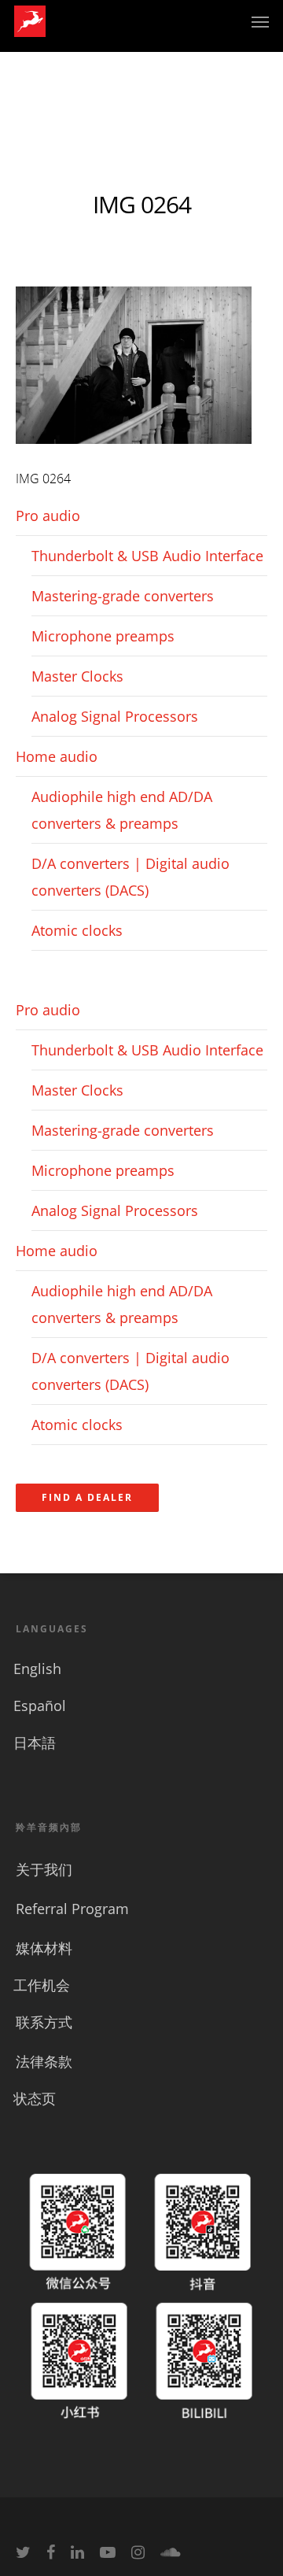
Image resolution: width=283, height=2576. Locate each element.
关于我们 (44, 1869)
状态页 (35, 2098)
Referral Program (72, 1909)
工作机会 (42, 1985)
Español (40, 1706)
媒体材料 (44, 1948)
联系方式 (44, 2022)
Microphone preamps (103, 636)
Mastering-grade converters (123, 596)
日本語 (35, 1743)
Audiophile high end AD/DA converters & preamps (122, 810)
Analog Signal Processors (115, 716)
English (37, 1669)
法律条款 (44, 2061)
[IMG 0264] (134, 451)
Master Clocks (77, 676)
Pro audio (48, 516)
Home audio (57, 756)
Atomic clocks (77, 930)
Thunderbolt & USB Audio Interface (147, 556)
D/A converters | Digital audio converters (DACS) (130, 877)
